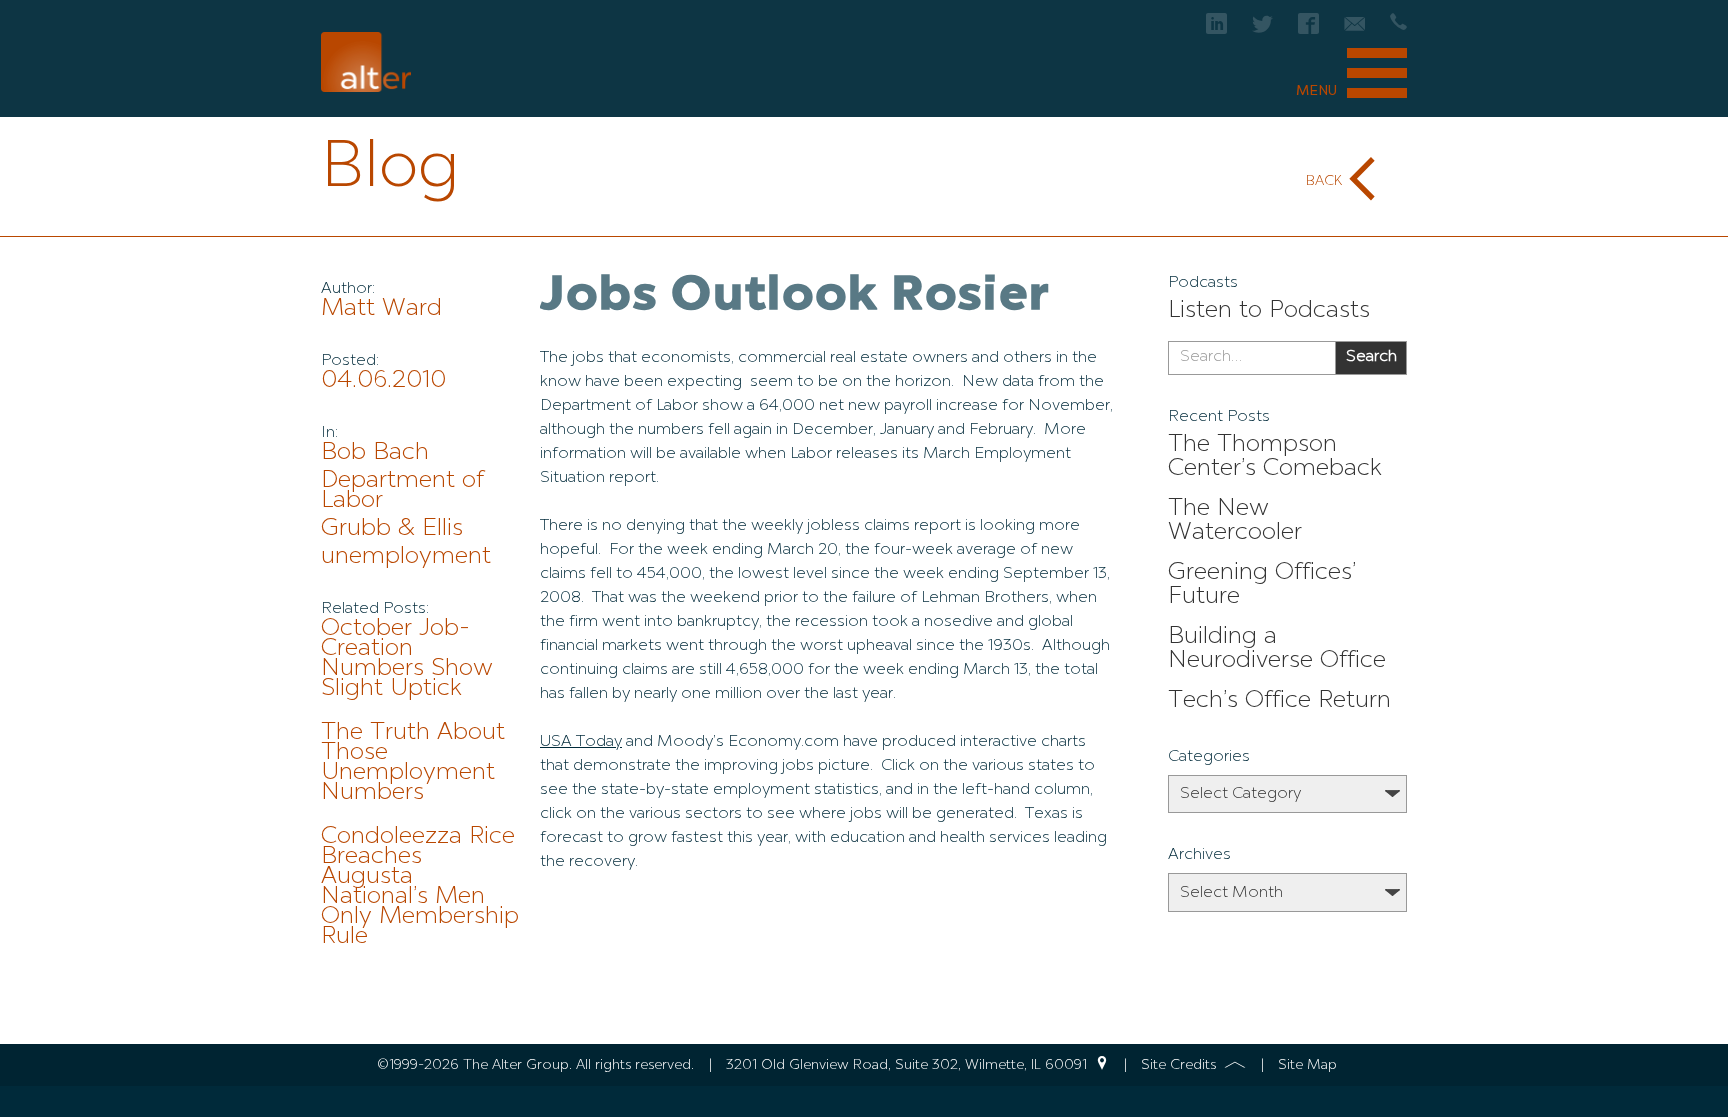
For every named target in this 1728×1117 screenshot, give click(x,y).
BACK (1324, 181)
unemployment (406, 557)
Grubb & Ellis (392, 529)
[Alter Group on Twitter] (1262, 29)
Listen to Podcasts (1269, 311)
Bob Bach (375, 453)
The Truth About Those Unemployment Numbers (413, 763)
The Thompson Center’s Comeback (1275, 457)
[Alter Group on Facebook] (1308, 29)
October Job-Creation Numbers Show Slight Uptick (407, 659)
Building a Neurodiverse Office (1277, 649)
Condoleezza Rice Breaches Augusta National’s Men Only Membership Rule (420, 887)
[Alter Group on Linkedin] (1216, 29)
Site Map (1307, 1065)
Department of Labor (402, 491)
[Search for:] (1251, 358)
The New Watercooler (1235, 521)
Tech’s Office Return (1279, 701)
